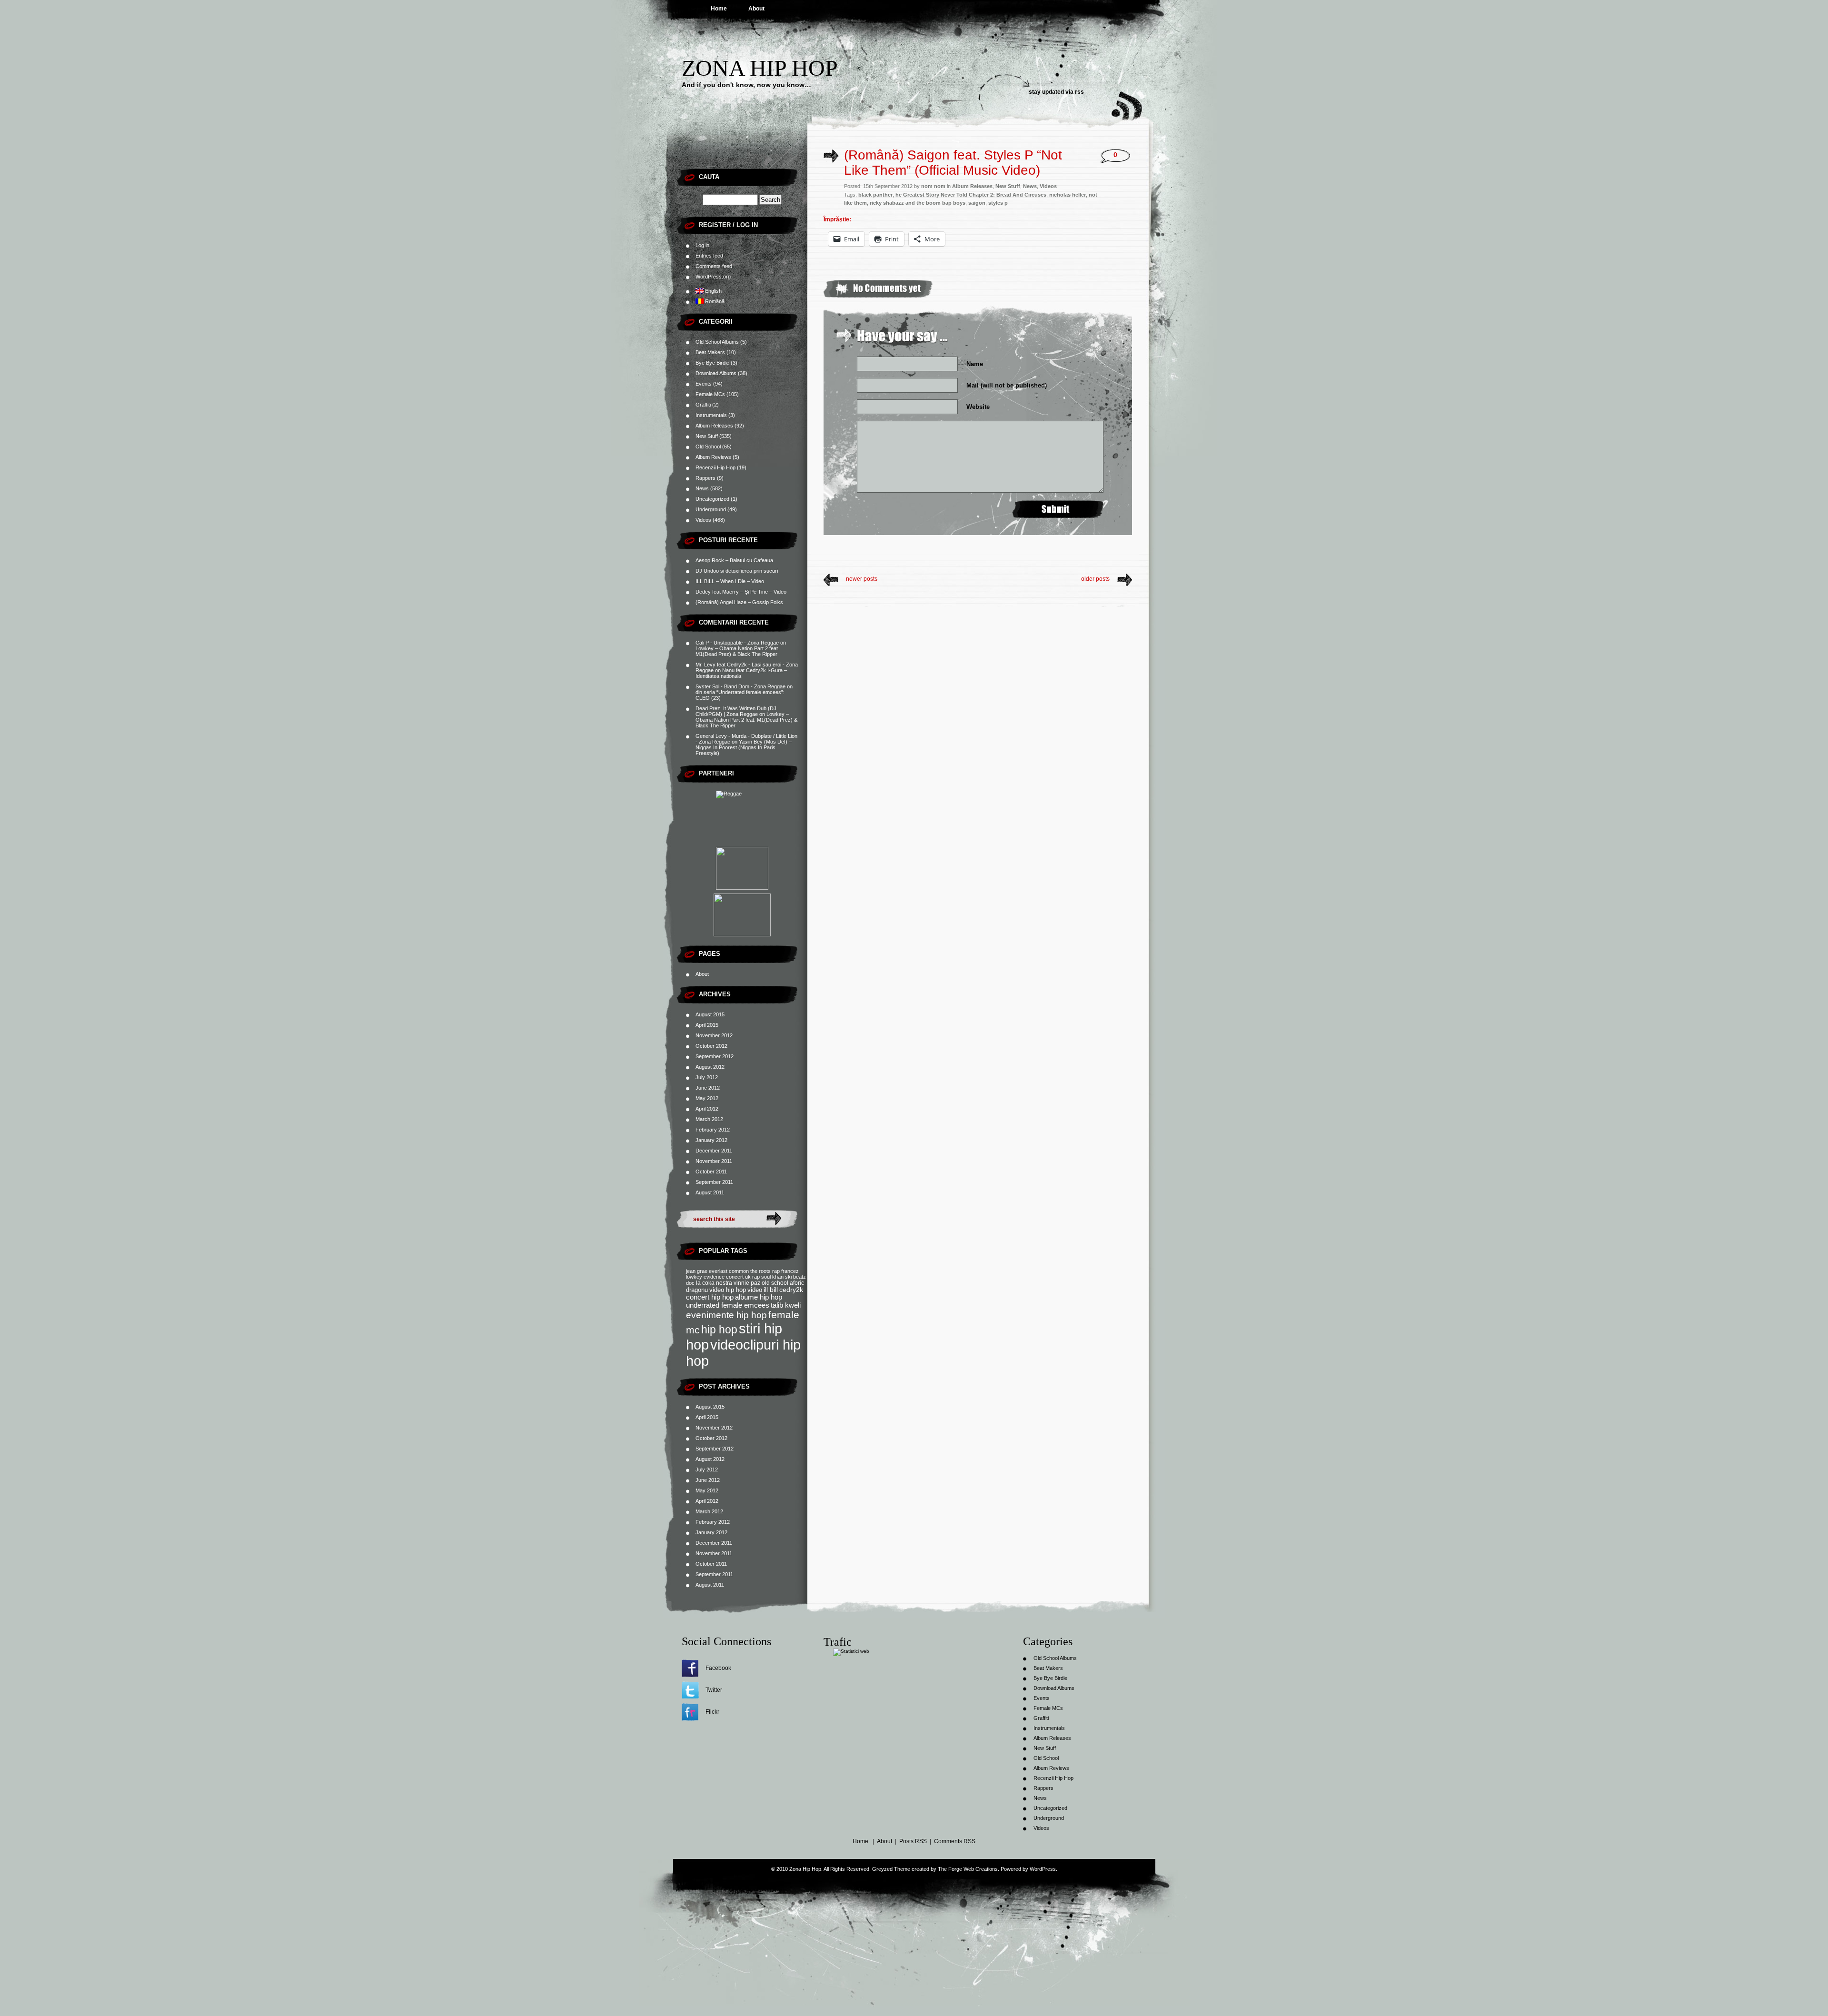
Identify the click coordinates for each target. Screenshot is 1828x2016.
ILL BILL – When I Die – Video (730, 581)
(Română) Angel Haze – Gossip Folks (739, 602)
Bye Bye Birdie (712, 363)
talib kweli (786, 1305)
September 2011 (714, 1182)
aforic (797, 1283)
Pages (710, 954)
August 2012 (710, 1067)
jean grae (697, 1271)
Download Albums (716, 373)
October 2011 (711, 1172)
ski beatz (795, 1277)
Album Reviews (713, 457)
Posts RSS (913, 1841)
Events (704, 384)
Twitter (714, 1690)
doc (690, 1283)
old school (775, 1283)
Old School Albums (717, 342)
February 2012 (713, 1130)
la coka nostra (714, 1283)
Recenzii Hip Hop (715, 467)
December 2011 (714, 1151)
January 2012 (711, 1140)
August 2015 (710, 1014)
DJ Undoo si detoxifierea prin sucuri (737, 571)
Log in (702, 245)
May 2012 (707, 1098)
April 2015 (707, 1025)
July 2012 (707, 1077)
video (755, 1290)
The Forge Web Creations (968, 1869)
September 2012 (715, 1056)
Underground (711, 509)
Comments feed (714, 266)
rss (1079, 92)
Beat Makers (710, 352)
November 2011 (714, 1161)
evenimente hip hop (726, 1315)
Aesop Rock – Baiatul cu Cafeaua (734, 560)
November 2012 (714, 1035)
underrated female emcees (728, 1305)
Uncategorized (712, 499)
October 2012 (711, 1046)
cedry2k (791, 1290)
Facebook (718, 1668)
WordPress (1043, 1869)
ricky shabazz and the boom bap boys (918, 203)
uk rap (752, 1277)
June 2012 (708, 1088)
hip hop (719, 1330)
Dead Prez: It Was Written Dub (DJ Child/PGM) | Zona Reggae (736, 711)
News (702, 488)
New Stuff (707, 436)
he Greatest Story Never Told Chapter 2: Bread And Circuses (971, 195)
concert (735, 1277)
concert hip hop (710, 1297)
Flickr (712, 1712)
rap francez (785, 1271)
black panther (875, 195)
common (739, 1271)
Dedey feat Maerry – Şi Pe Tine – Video (741, 592)
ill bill (771, 1290)
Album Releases (714, 426)
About (756, 9)
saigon (977, 203)
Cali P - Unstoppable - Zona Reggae (737, 643)
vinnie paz (747, 1283)
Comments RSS (955, 1841)
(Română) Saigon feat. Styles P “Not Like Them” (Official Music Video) (953, 163)
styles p (998, 203)
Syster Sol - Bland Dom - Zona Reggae (740, 686)
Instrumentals (711, 415)
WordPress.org (713, 277)
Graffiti (703, 405)
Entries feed (709, 256)
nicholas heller (1068, 195)
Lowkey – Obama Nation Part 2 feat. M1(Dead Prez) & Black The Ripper (737, 651)
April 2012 (707, 1109)
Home (719, 9)
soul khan (772, 1277)
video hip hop (728, 1290)
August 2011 (710, 1192)
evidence (714, 1277)
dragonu (697, 1290)
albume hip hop (759, 1297)
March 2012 (709, 1119)
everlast (718, 1271)
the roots (760, 1271)
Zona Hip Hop (760, 68)
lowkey (694, 1277)
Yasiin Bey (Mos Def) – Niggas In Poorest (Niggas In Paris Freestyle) (744, 747)
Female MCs (710, 394)
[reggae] (742, 817)
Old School (708, 447)
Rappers (705, 478)
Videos (703, 520)
